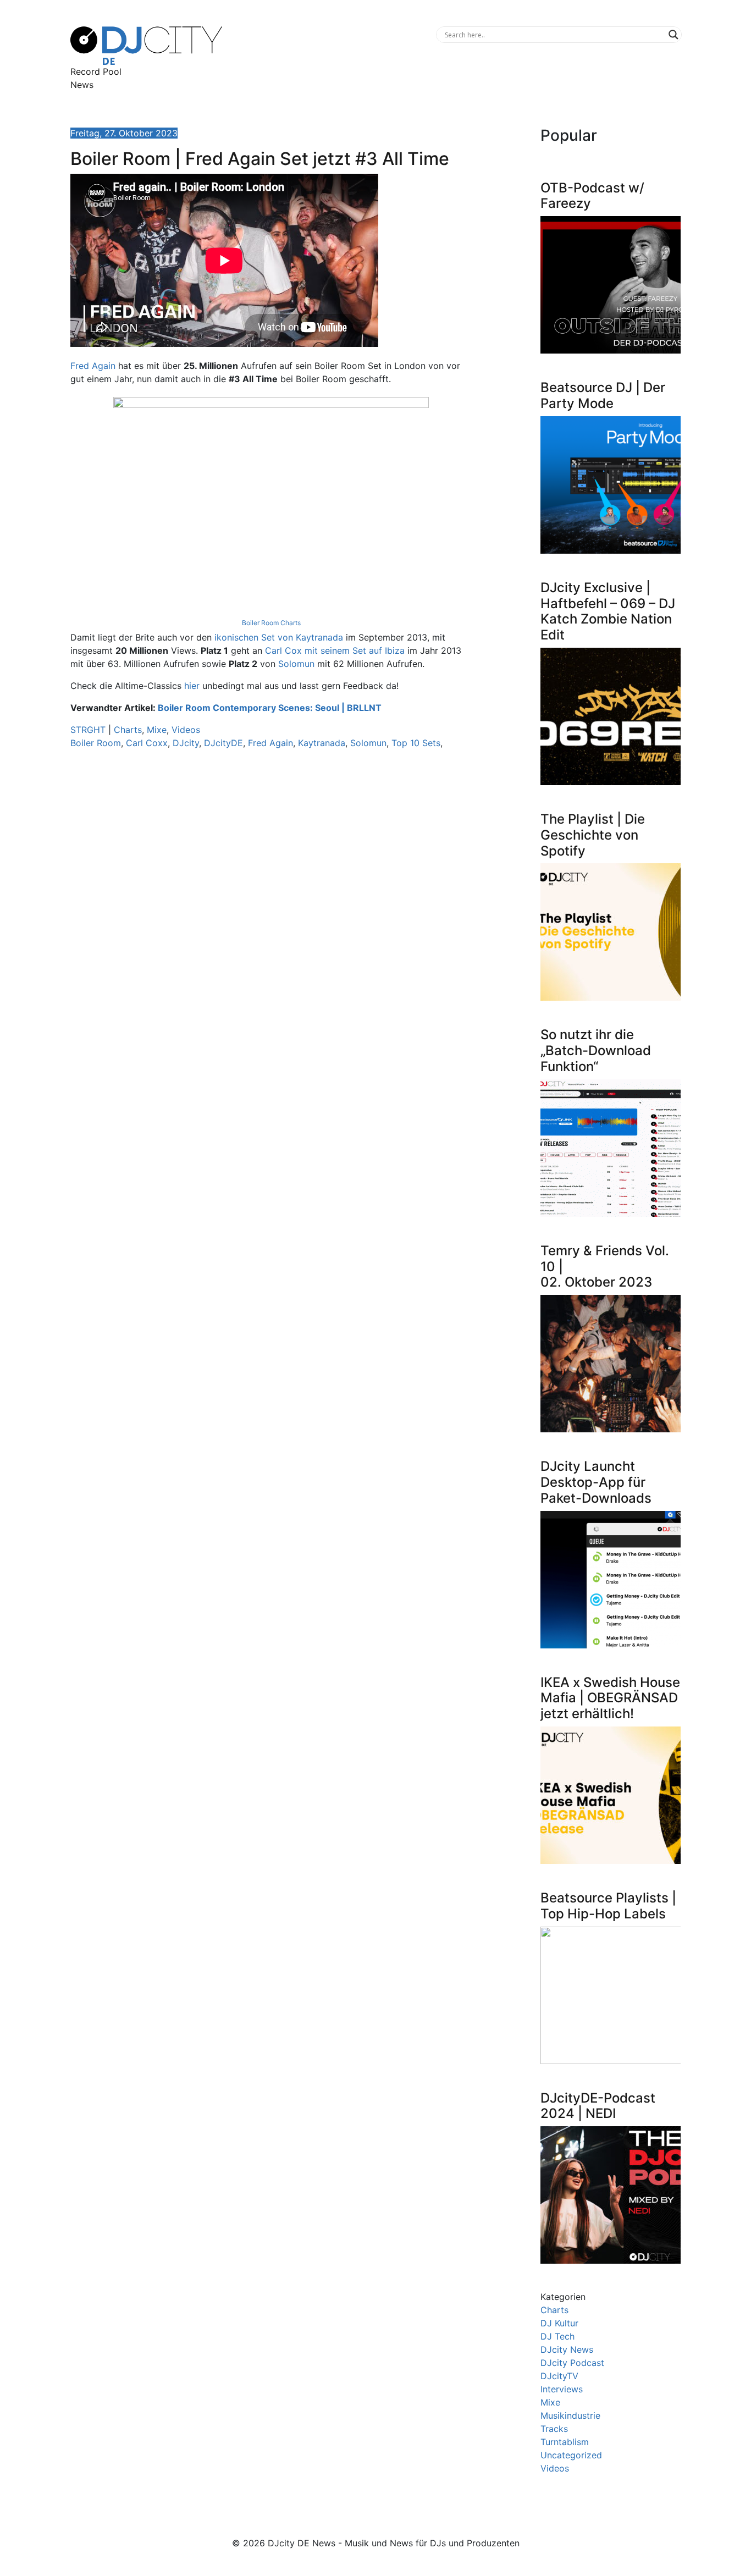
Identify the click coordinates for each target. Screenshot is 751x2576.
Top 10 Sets (416, 743)
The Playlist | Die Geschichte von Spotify (593, 835)
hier (192, 686)
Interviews (562, 2389)
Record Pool (96, 71)
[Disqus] (271, 913)
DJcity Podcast (572, 2363)
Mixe (157, 730)
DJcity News (567, 2349)
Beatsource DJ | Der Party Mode (603, 395)
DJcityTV (559, 2376)
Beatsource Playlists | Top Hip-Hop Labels (608, 1906)
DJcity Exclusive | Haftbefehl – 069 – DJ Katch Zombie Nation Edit (608, 611)
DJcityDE (223, 743)
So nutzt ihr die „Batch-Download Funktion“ (596, 1050)
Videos (186, 730)
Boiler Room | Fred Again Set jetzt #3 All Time (260, 159)
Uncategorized (571, 2455)
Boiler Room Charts (271, 623)
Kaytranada (322, 743)
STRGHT (88, 730)
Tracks (554, 2429)
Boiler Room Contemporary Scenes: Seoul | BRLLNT (270, 708)
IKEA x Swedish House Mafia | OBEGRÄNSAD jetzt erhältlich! (610, 1698)
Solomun (296, 664)
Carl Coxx (147, 743)
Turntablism (565, 2442)
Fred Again (93, 366)
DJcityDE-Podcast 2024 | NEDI (598, 2106)
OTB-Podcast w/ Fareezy (592, 196)
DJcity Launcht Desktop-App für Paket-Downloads (596, 1482)
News (82, 85)
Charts (128, 730)
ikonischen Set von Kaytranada (279, 637)
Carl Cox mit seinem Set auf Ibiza (335, 650)
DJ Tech (557, 2336)
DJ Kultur (559, 2323)
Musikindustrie (570, 2415)
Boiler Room (96, 743)
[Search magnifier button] (673, 35)
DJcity (186, 743)
